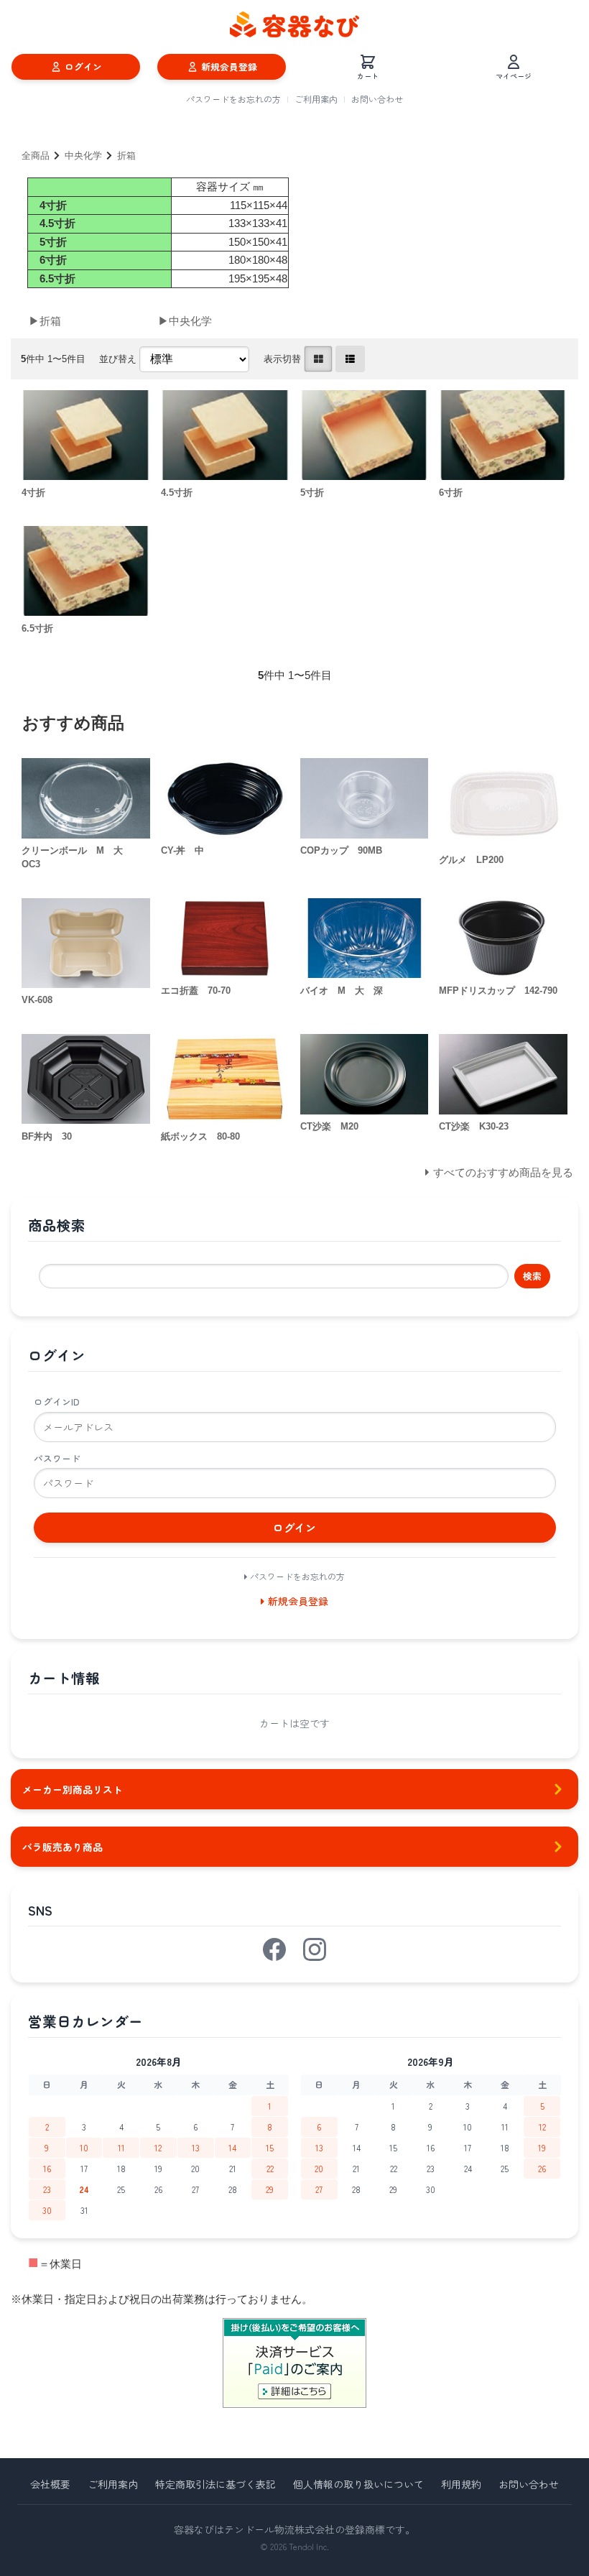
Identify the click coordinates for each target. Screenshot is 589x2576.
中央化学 (83, 156)
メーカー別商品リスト (73, 1789)
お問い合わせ (377, 99)
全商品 (36, 156)
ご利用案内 (316, 99)
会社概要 (50, 2484)
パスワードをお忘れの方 (233, 99)
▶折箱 (45, 321)
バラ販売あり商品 (62, 1847)
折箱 (126, 156)
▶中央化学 (185, 321)
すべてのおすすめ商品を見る (503, 1172)
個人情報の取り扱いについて (358, 2484)
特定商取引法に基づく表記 (215, 2484)
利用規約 (461, 2484)
